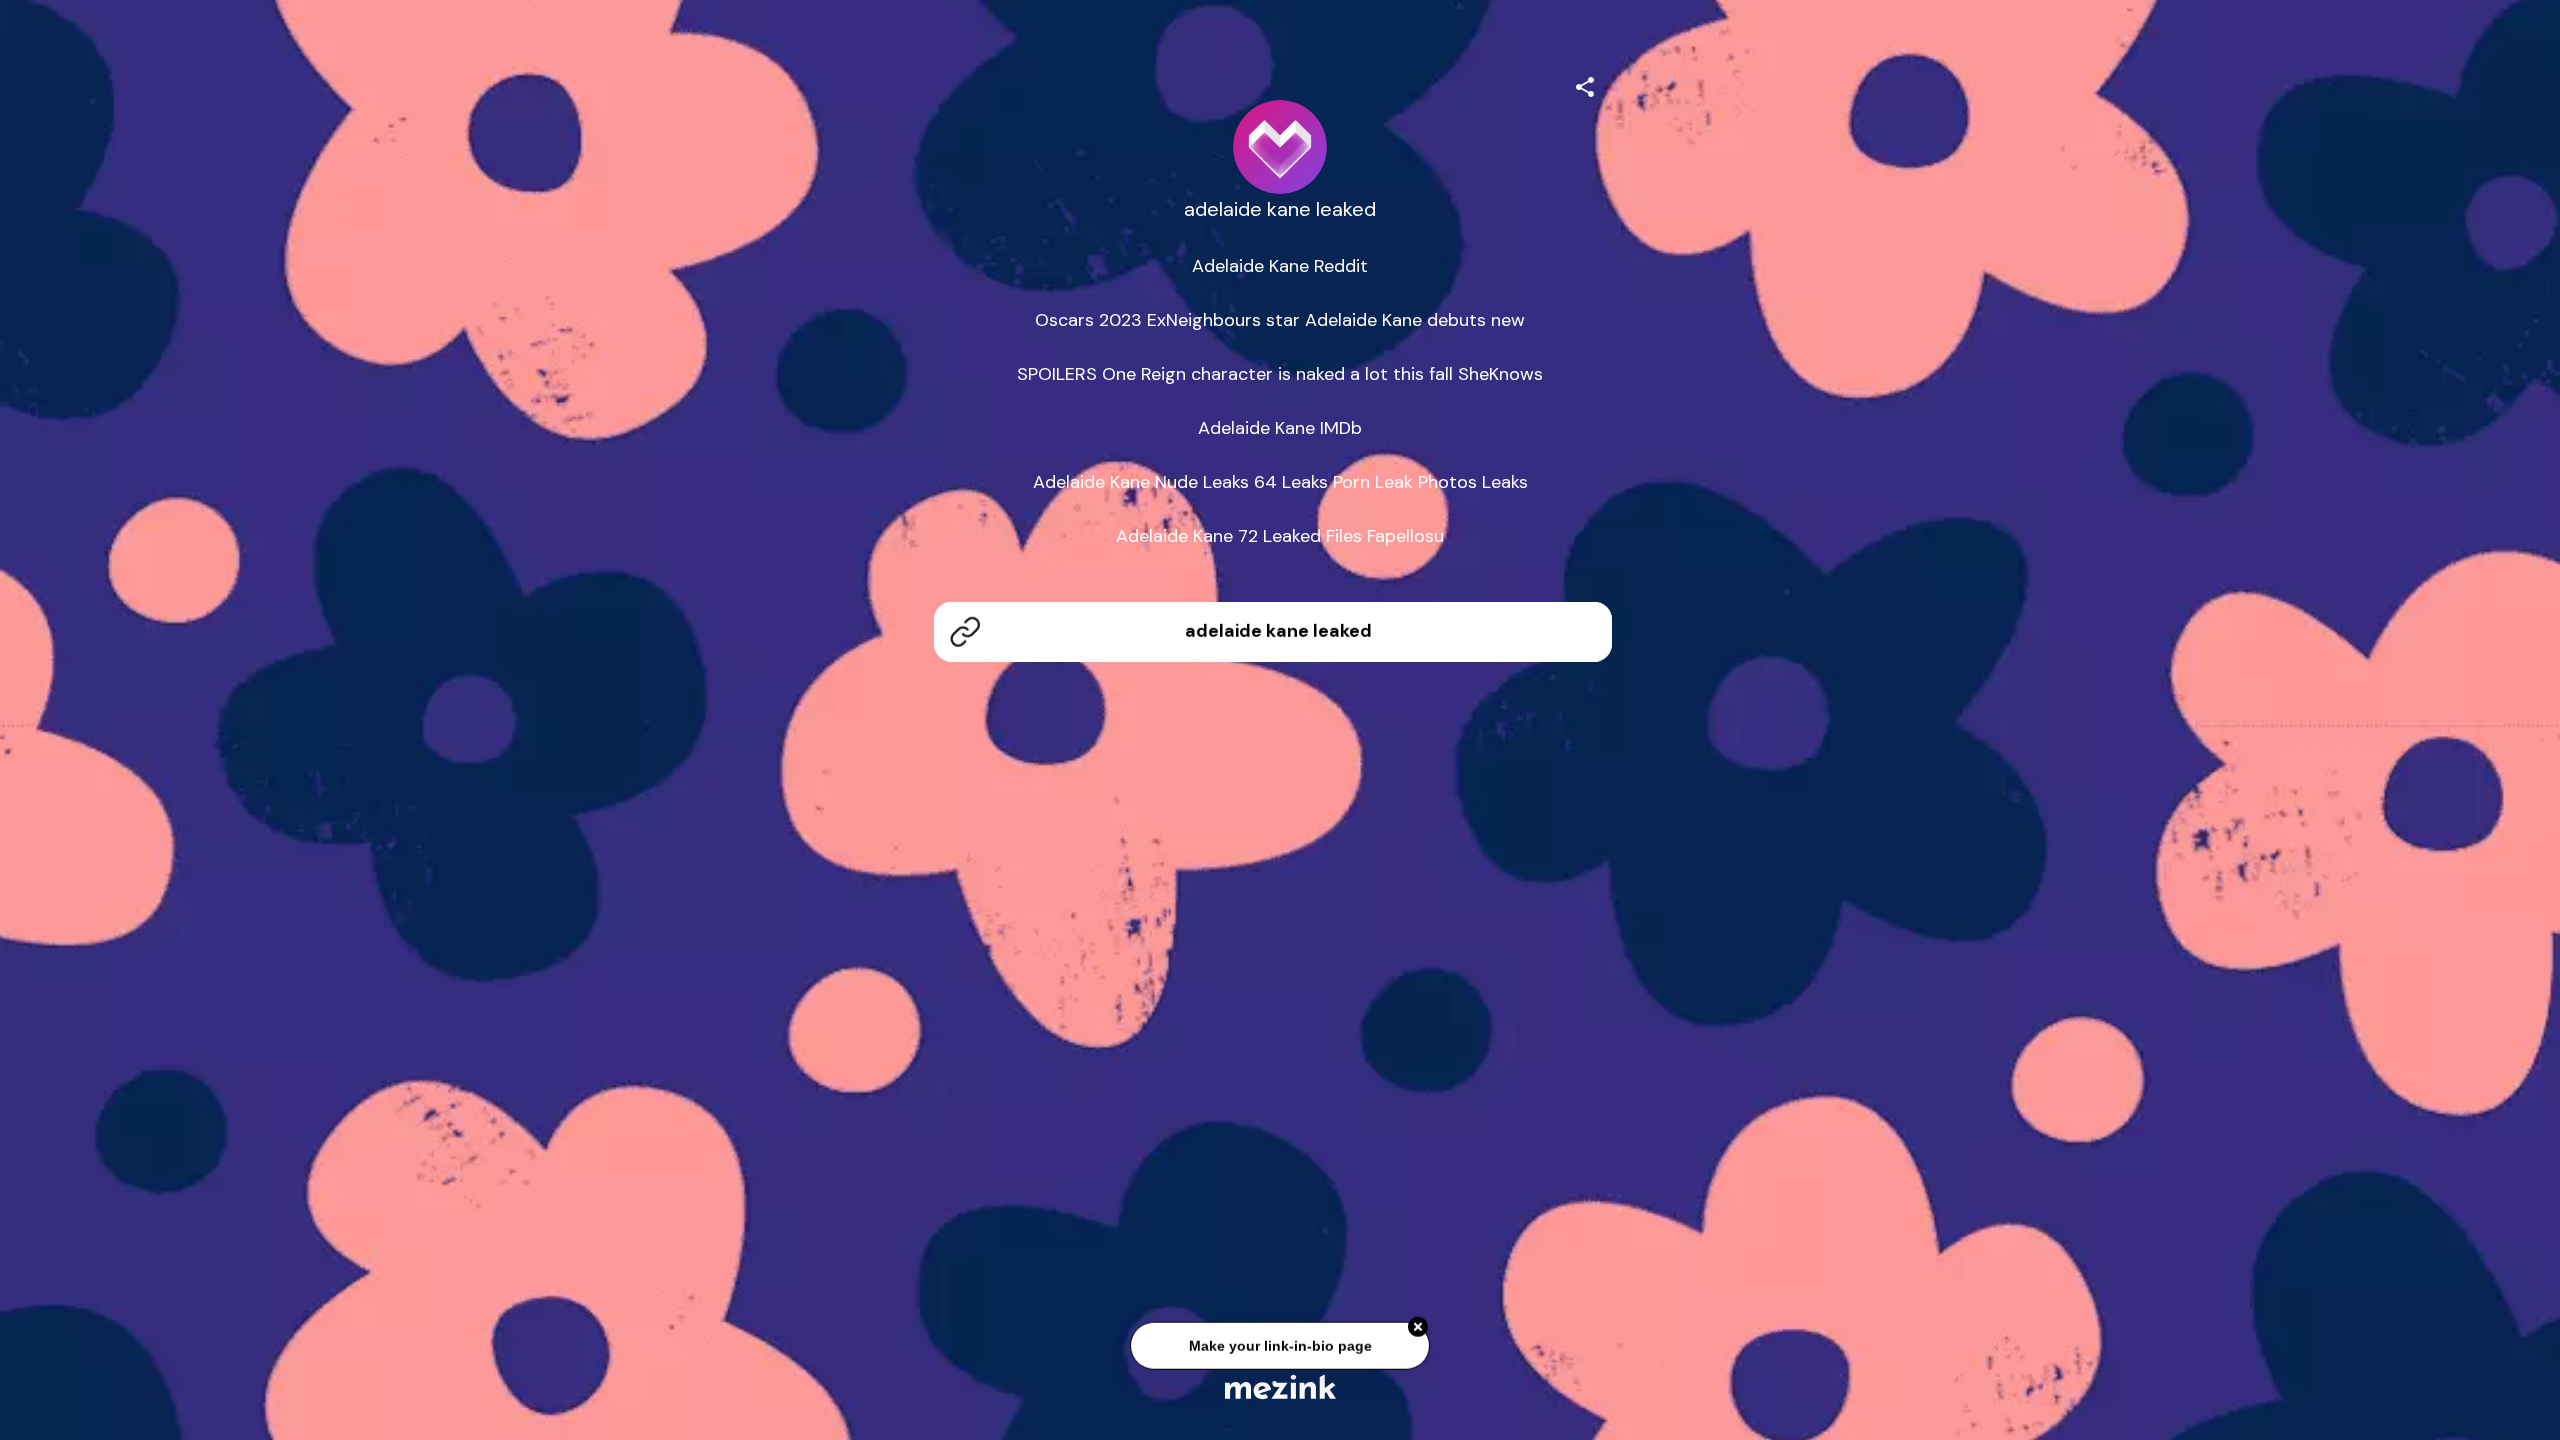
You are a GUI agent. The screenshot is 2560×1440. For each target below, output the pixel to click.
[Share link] (1585, 84)
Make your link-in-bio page (1279, 1351)
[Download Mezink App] (1280, 1386)
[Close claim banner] (1418, 1333)
